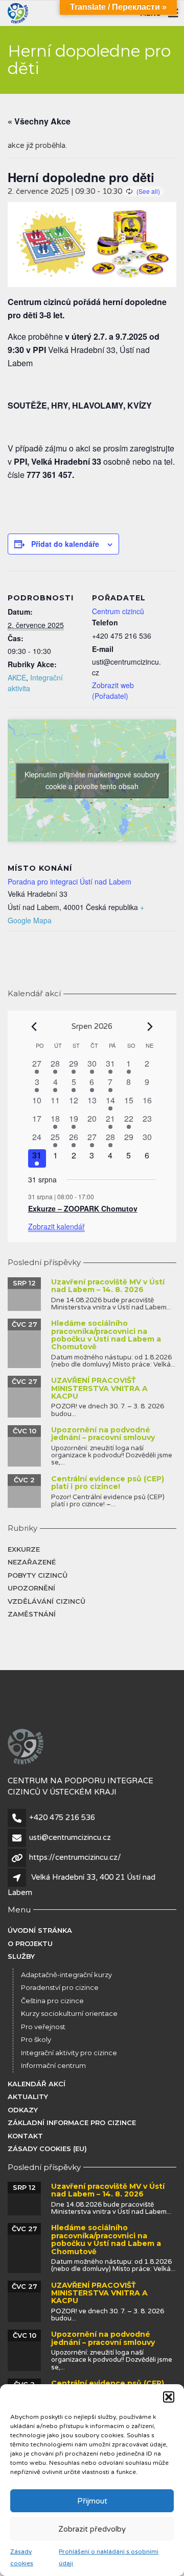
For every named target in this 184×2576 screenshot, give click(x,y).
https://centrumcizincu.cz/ (75, 1857)
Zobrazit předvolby (92, 2529)
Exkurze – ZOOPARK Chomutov (83, 1208)
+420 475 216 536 (62, 1817)
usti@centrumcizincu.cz (70, 1837)
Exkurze (24, 1549)
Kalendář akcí (37, 2084)
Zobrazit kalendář (56, 1226)
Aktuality (28, 2097)
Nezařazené (32, 1562)
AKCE (17, 677)
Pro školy (36, 2039)
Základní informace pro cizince (72, 2123)
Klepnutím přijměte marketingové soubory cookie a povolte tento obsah (92, 780)
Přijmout (92, 2501)
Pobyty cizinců (38, 1575)
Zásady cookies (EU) (47, 2149)
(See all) (148, 191)
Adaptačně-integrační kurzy (66, 1975)
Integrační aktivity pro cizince (69, 2053)
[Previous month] (34, 1027)
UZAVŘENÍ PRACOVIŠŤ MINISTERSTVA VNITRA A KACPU (99, 1388)
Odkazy (23, 2110)
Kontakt (25, 2136)
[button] (169, 2397)
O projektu (30, 1943)
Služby (21, 1956)
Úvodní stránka (40, 1930)
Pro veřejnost (43, 2027)
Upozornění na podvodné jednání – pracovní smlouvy (103, 1434)
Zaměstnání (32, 1614)
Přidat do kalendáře (65, 544)
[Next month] (150, 1027)
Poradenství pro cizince (60, 1987)
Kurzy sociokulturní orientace (69, 2013)
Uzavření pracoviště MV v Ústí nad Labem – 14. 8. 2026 (108, 1286)
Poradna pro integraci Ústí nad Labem (70, 881)
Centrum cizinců (118, 611)
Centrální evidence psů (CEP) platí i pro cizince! (108, 1483)
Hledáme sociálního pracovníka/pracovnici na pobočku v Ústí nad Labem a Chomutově (106, 1335)
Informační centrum (53, 2065)
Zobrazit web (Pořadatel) (113, 690)
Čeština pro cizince (52, 2001)
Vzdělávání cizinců (47, 1601)
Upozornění (31, 1588)
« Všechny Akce (39, 121)
